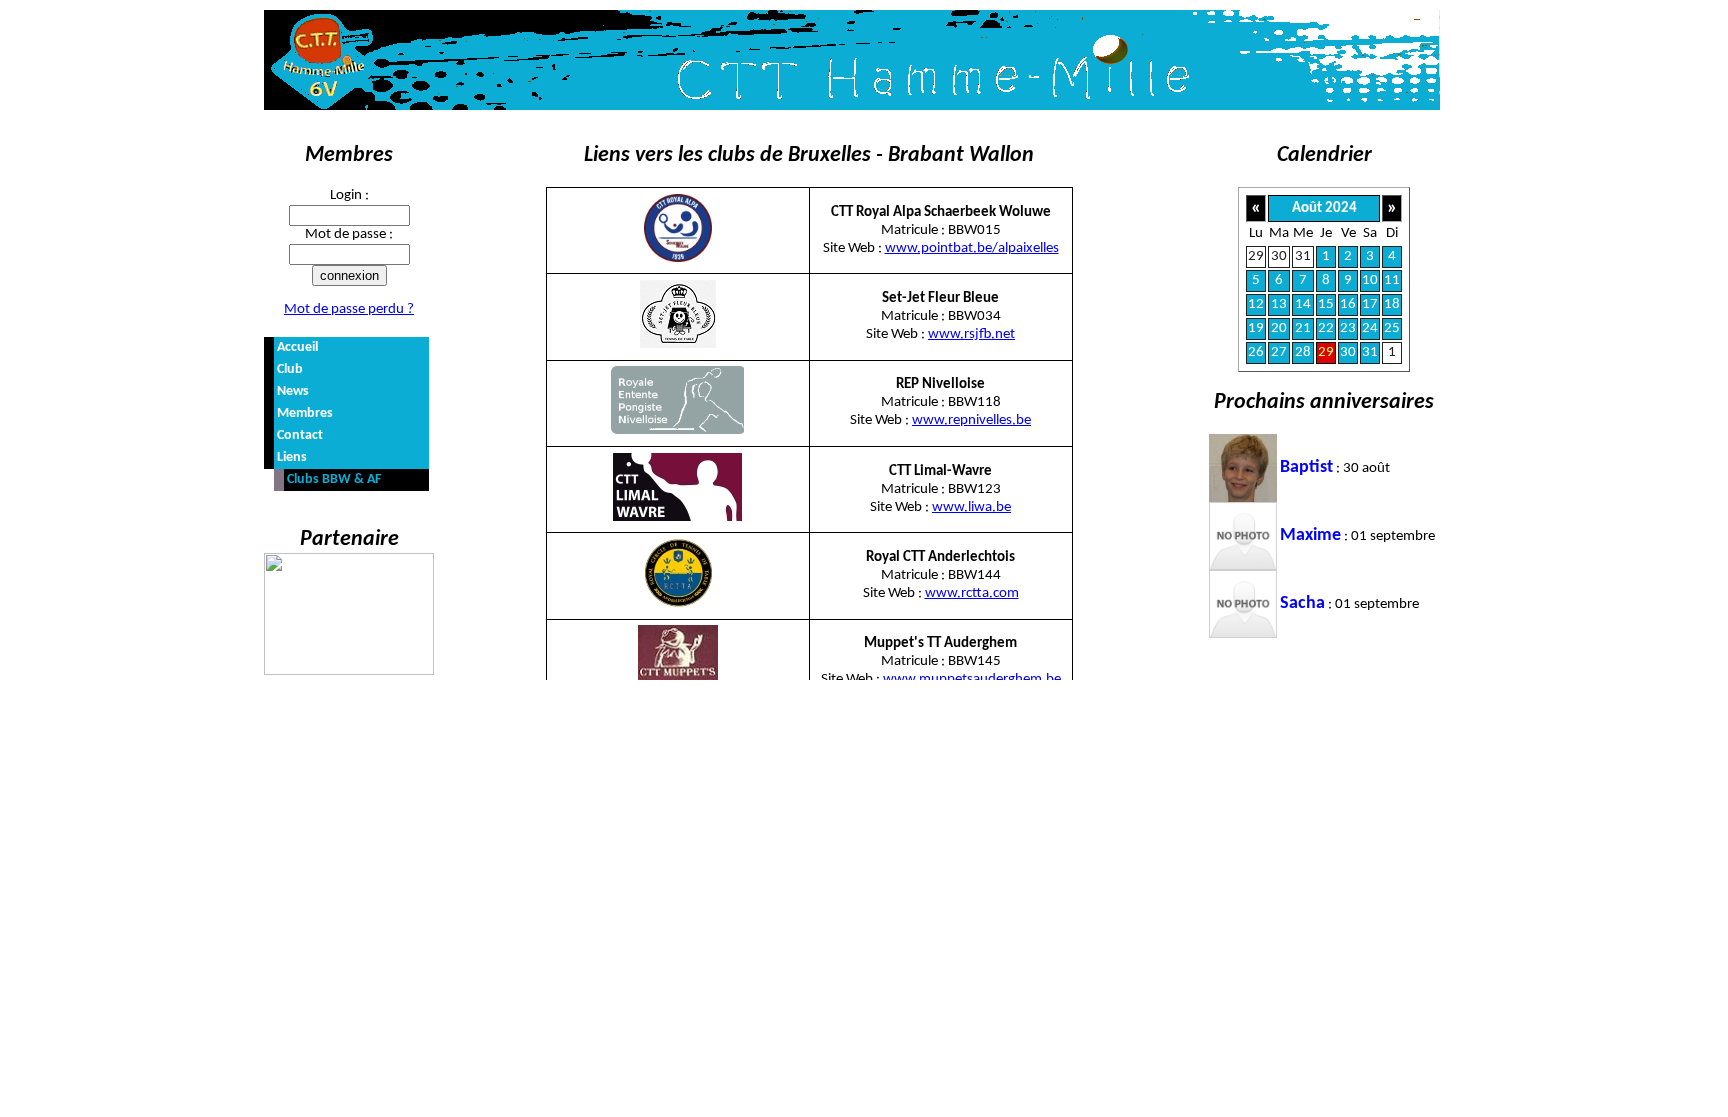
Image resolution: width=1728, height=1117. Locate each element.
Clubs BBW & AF (334, 479)
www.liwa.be (971, 507)
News (293, 391)
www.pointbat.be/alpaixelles (972, 248)
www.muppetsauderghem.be (972, 679)
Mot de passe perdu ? (349, 309)
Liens (292, 457)
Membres (305, 413)
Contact (300, 435)
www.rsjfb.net (971, 334)
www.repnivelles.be (971, 420)
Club (290, 369)
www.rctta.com (972, 593)
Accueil (297, 347)
